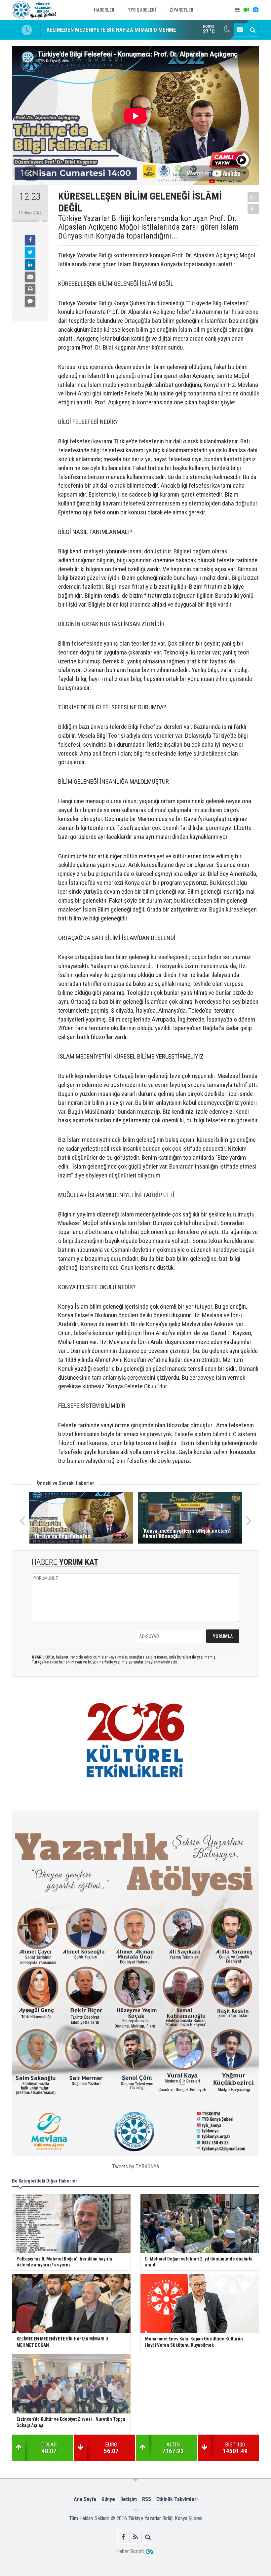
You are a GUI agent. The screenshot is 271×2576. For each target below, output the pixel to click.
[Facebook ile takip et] (123, 2537)
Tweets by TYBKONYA (136, 2166)
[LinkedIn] (30, 265)
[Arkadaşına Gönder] (30, 277)
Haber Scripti (130, 2551)
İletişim (129, 2499)
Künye (108, 2499)
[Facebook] (30, 240)
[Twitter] (30, 252)
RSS (147, 2499)
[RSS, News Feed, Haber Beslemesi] (136, 2537)
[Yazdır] (30, 289)
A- (253, 209)
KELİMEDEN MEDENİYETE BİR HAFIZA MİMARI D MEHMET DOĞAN (122, 30)
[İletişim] (240, 30)
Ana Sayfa (85, 2499)
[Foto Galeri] (255, 10)
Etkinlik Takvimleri (177, 2499)
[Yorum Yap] (30, 301)
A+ (253, 197)
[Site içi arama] (252, 30)
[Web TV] (246, 10)
